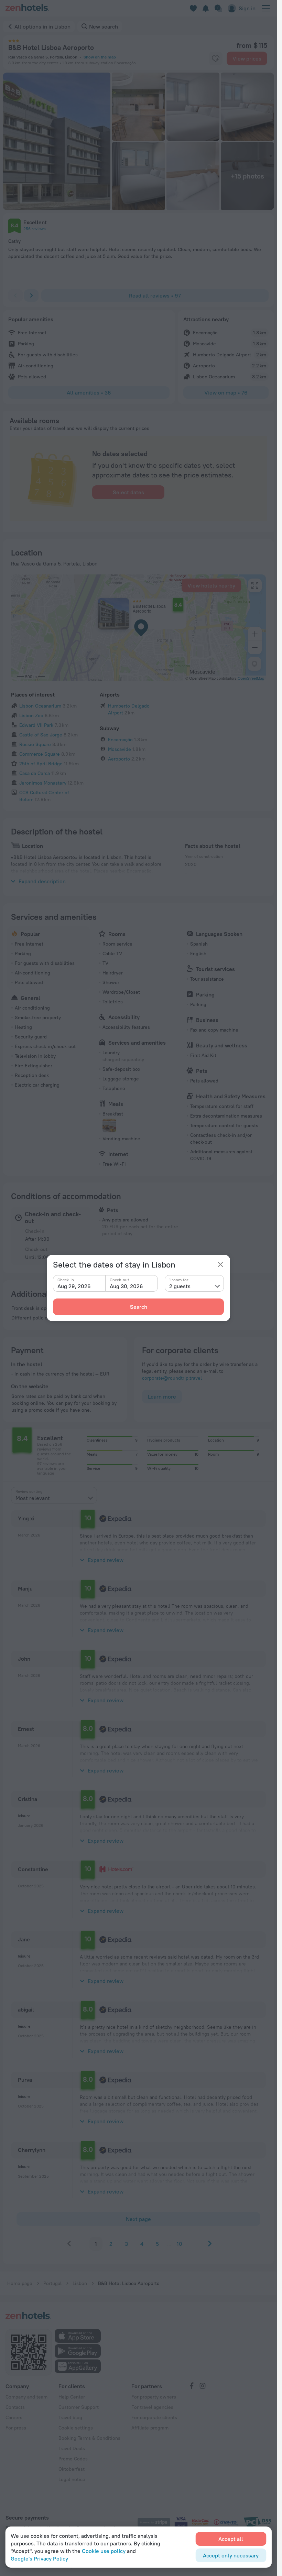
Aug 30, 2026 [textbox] (126, 1286)
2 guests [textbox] (180, 1286)
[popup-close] (220, 1264)
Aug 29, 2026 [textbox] (74, 1286)
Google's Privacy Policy (39, 2558)
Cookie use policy (104, 2551)
